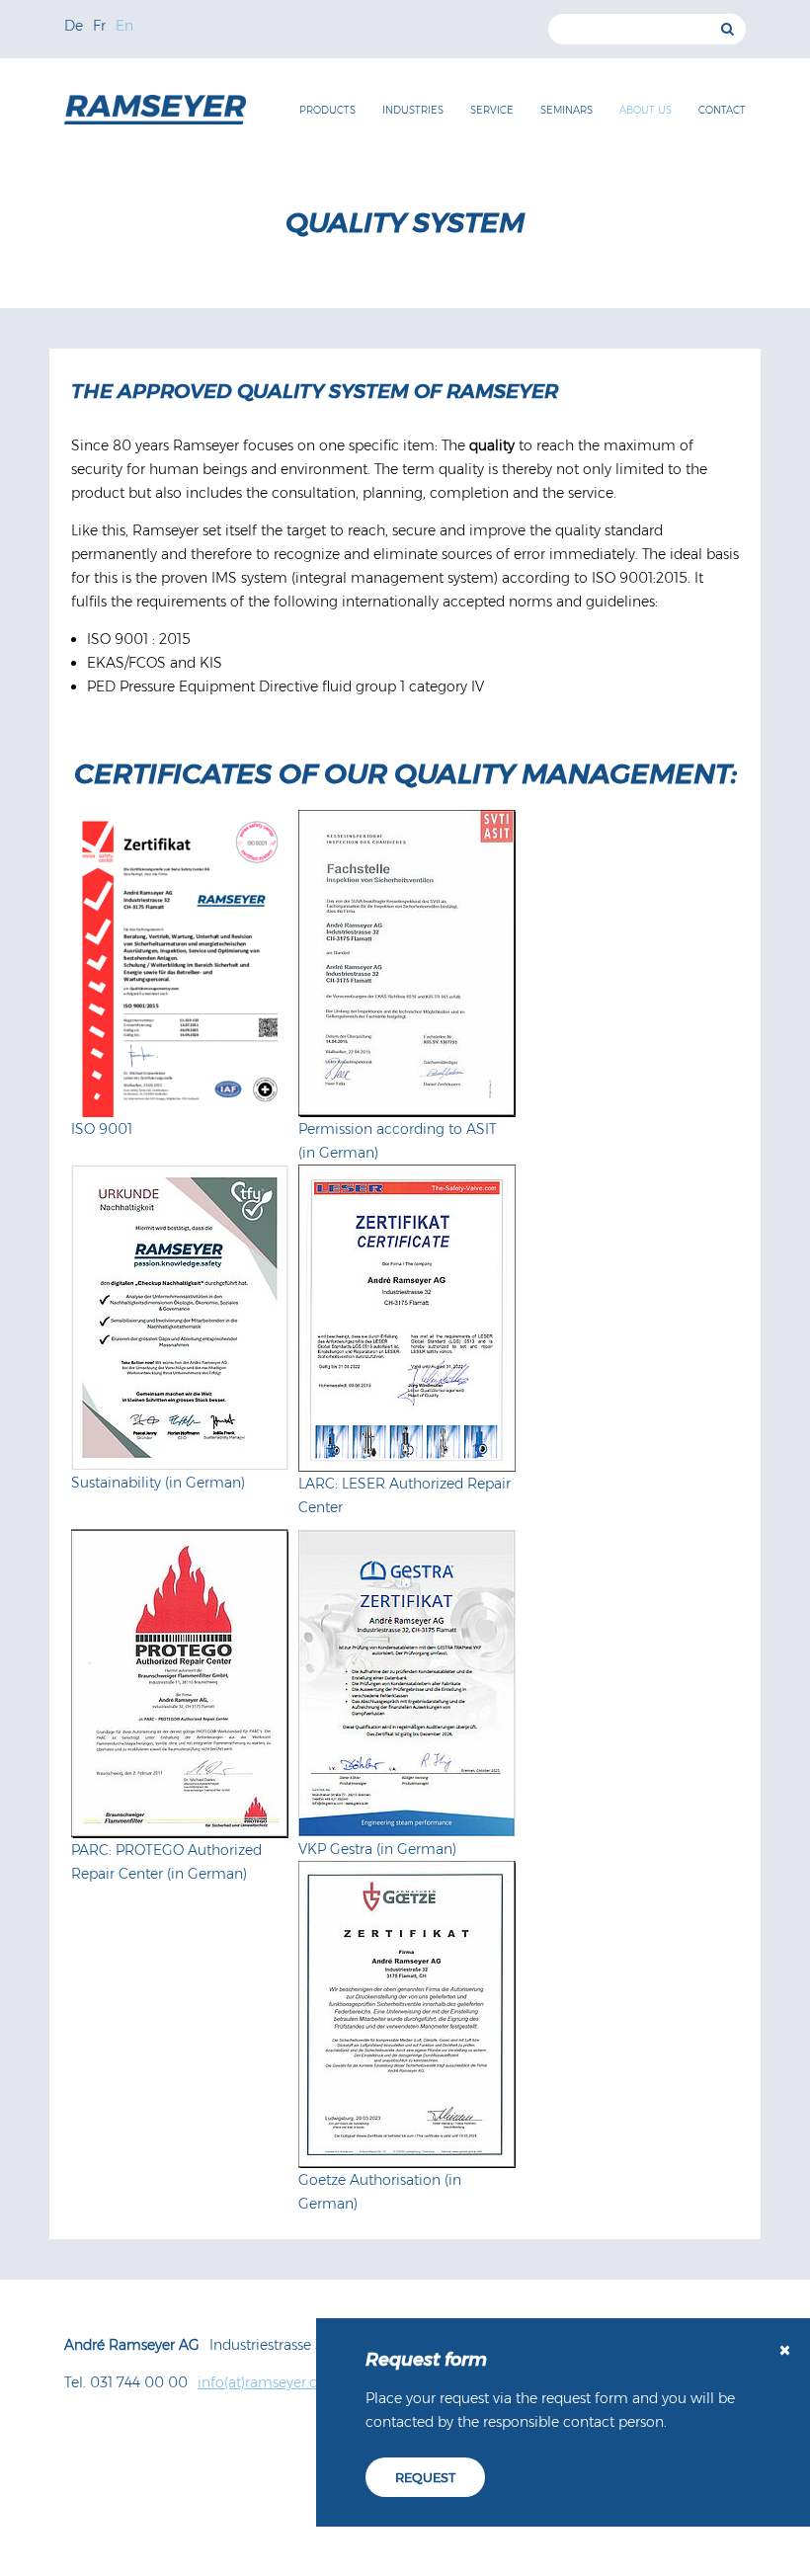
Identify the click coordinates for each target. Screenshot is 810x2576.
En (124, 26)
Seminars (567, 110)
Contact (722, 110)
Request (425, 2477)
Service (492, 110)
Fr (99, 26)
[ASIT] (407, 964)
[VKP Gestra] (407, 1683)
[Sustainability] (180, 1318)
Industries (413, 110)
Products (327, 110)
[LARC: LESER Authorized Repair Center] (407, 1318)
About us (646, 110)
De (74, 26)
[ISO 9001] (180, 964)
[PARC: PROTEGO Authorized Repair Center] (180, 1684)
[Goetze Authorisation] (407, 2014)
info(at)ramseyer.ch (262, 2382)
